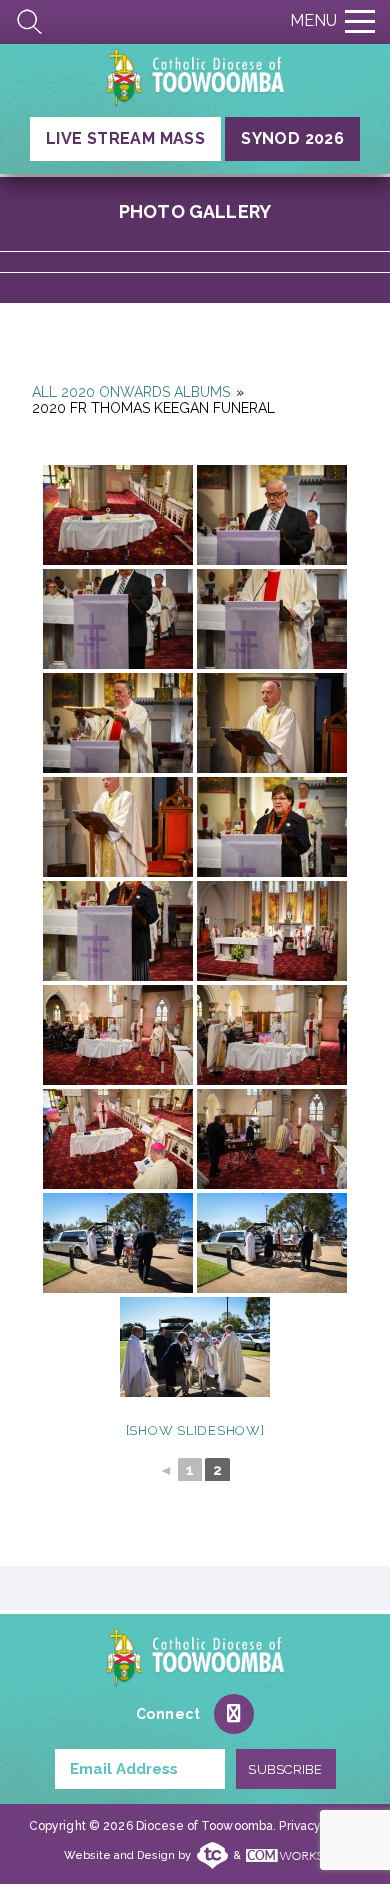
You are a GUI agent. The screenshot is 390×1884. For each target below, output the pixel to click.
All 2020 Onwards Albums (131, 392)
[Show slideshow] (195, 1430)
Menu (313, 20)
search (30, 22)
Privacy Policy (318, 1826)
